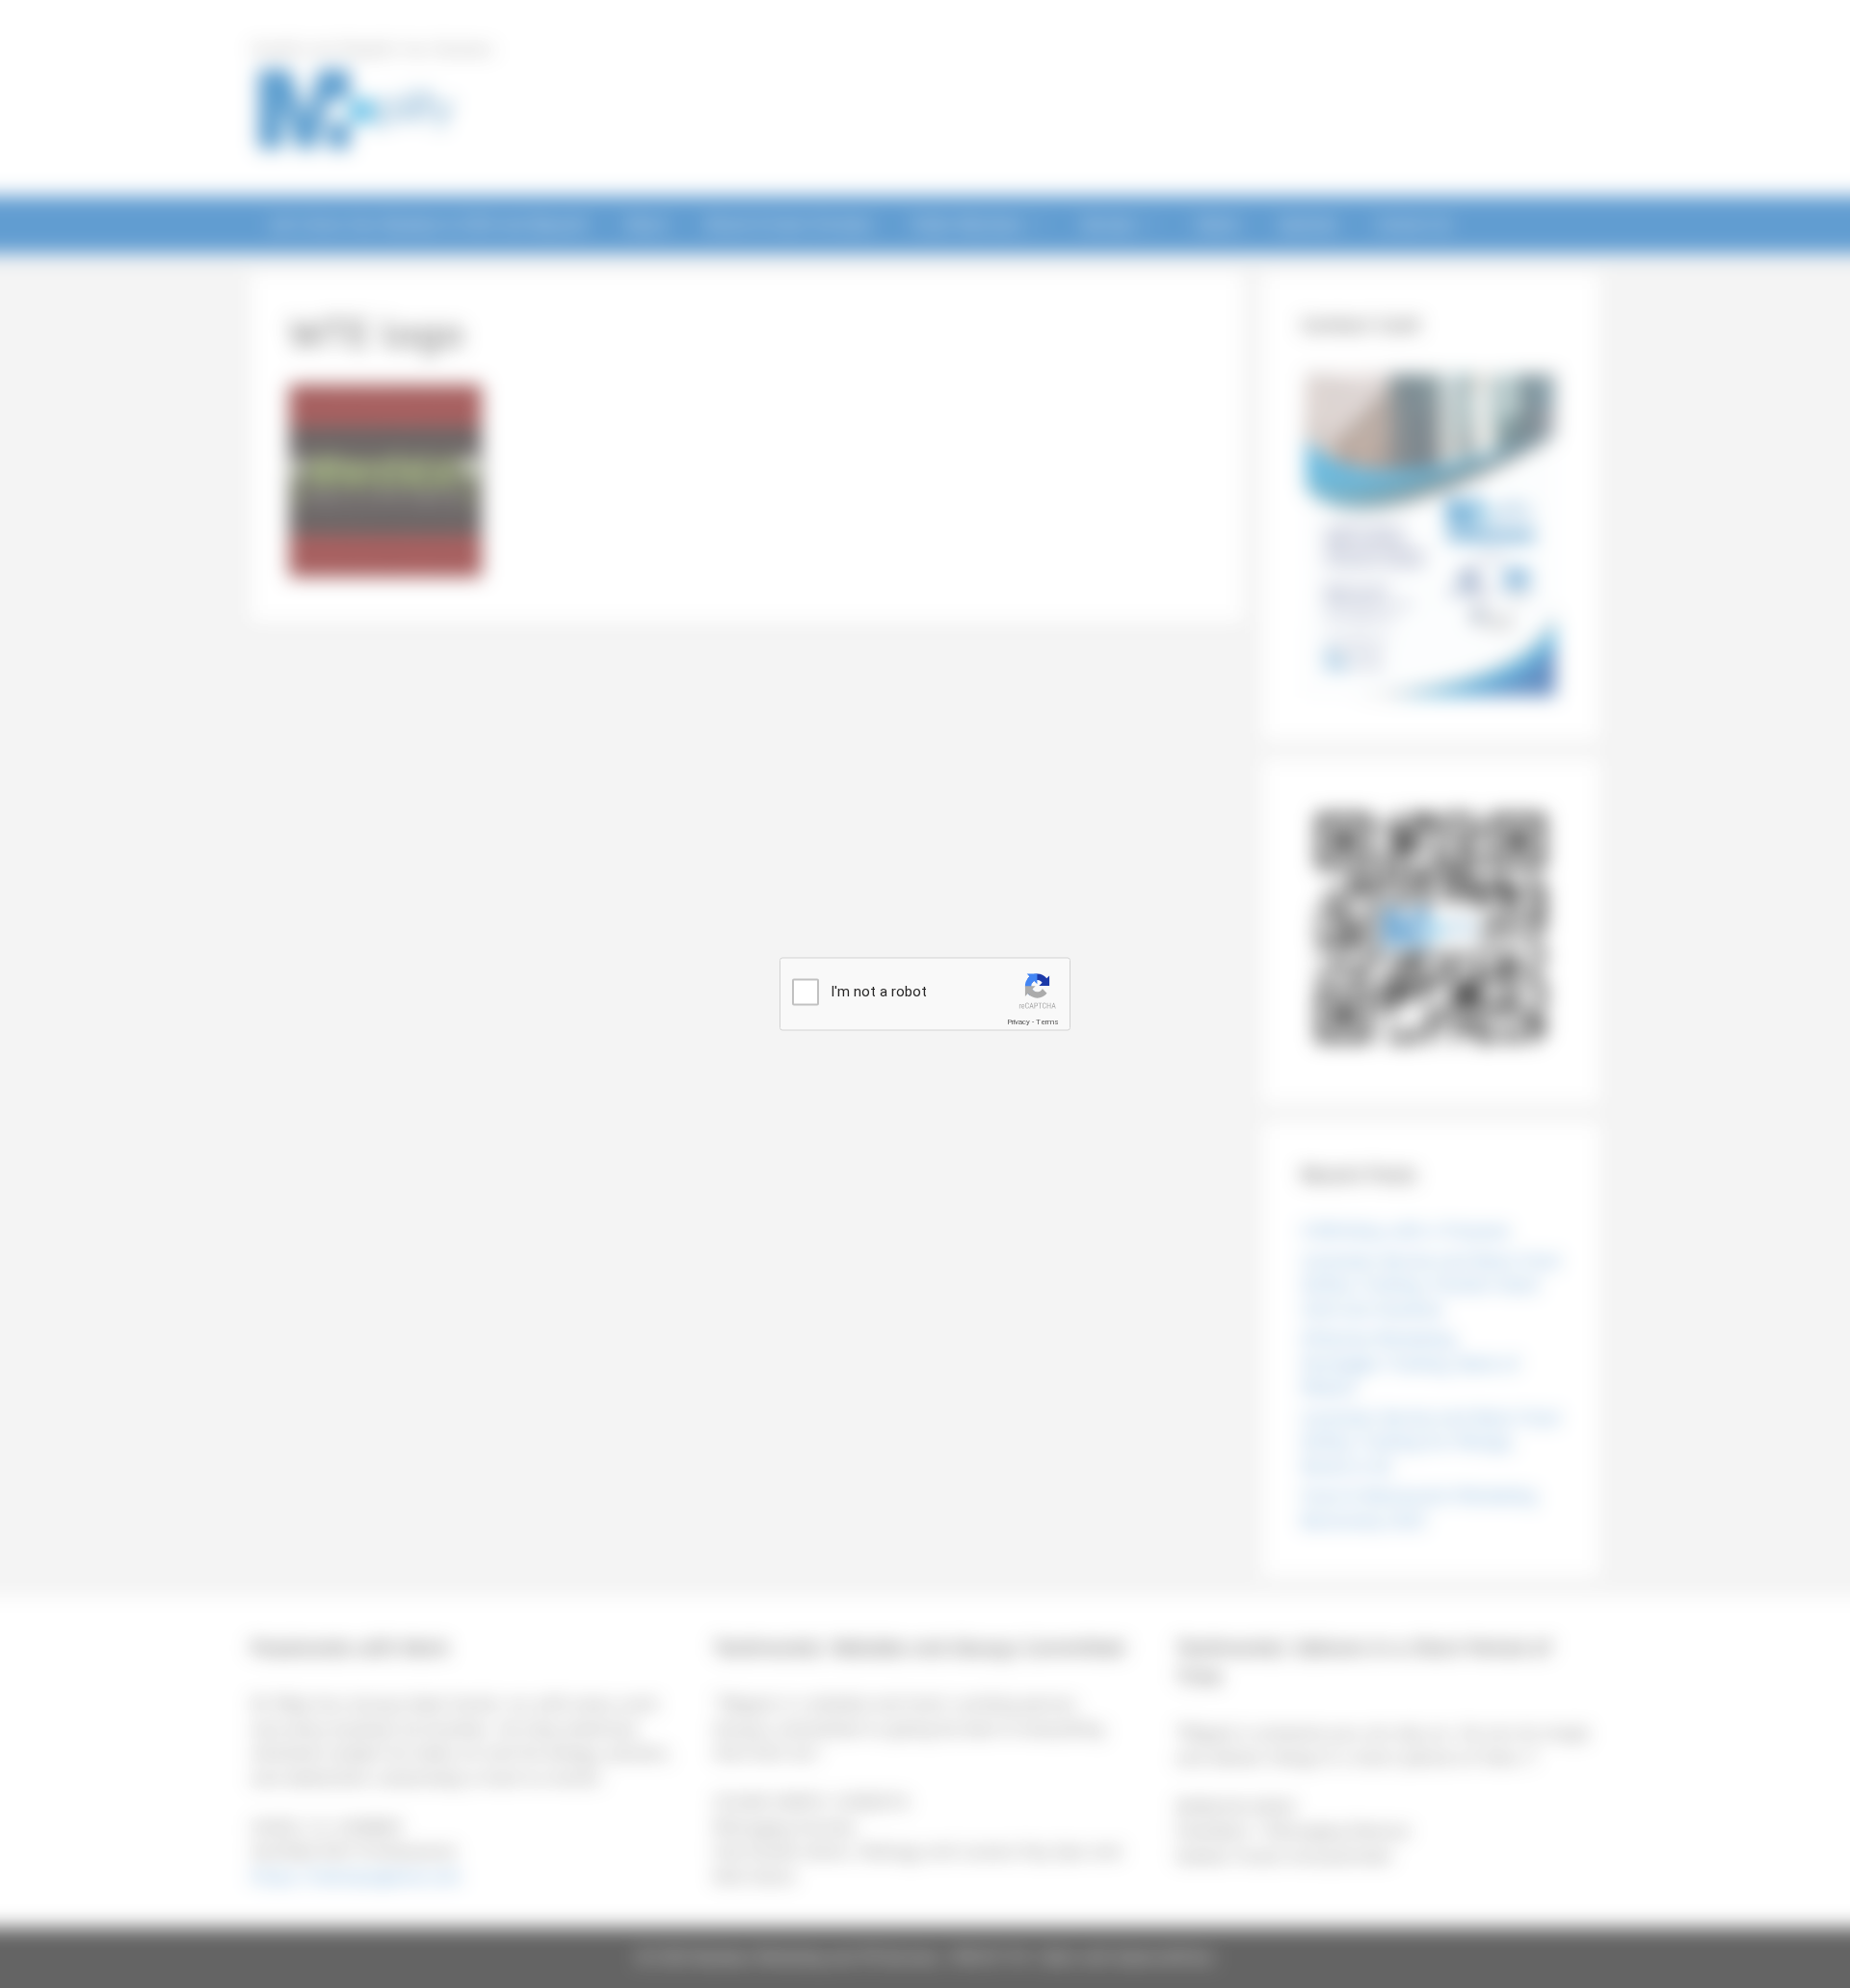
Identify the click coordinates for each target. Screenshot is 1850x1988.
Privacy (1018, 1022)
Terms (1047, 1022)
